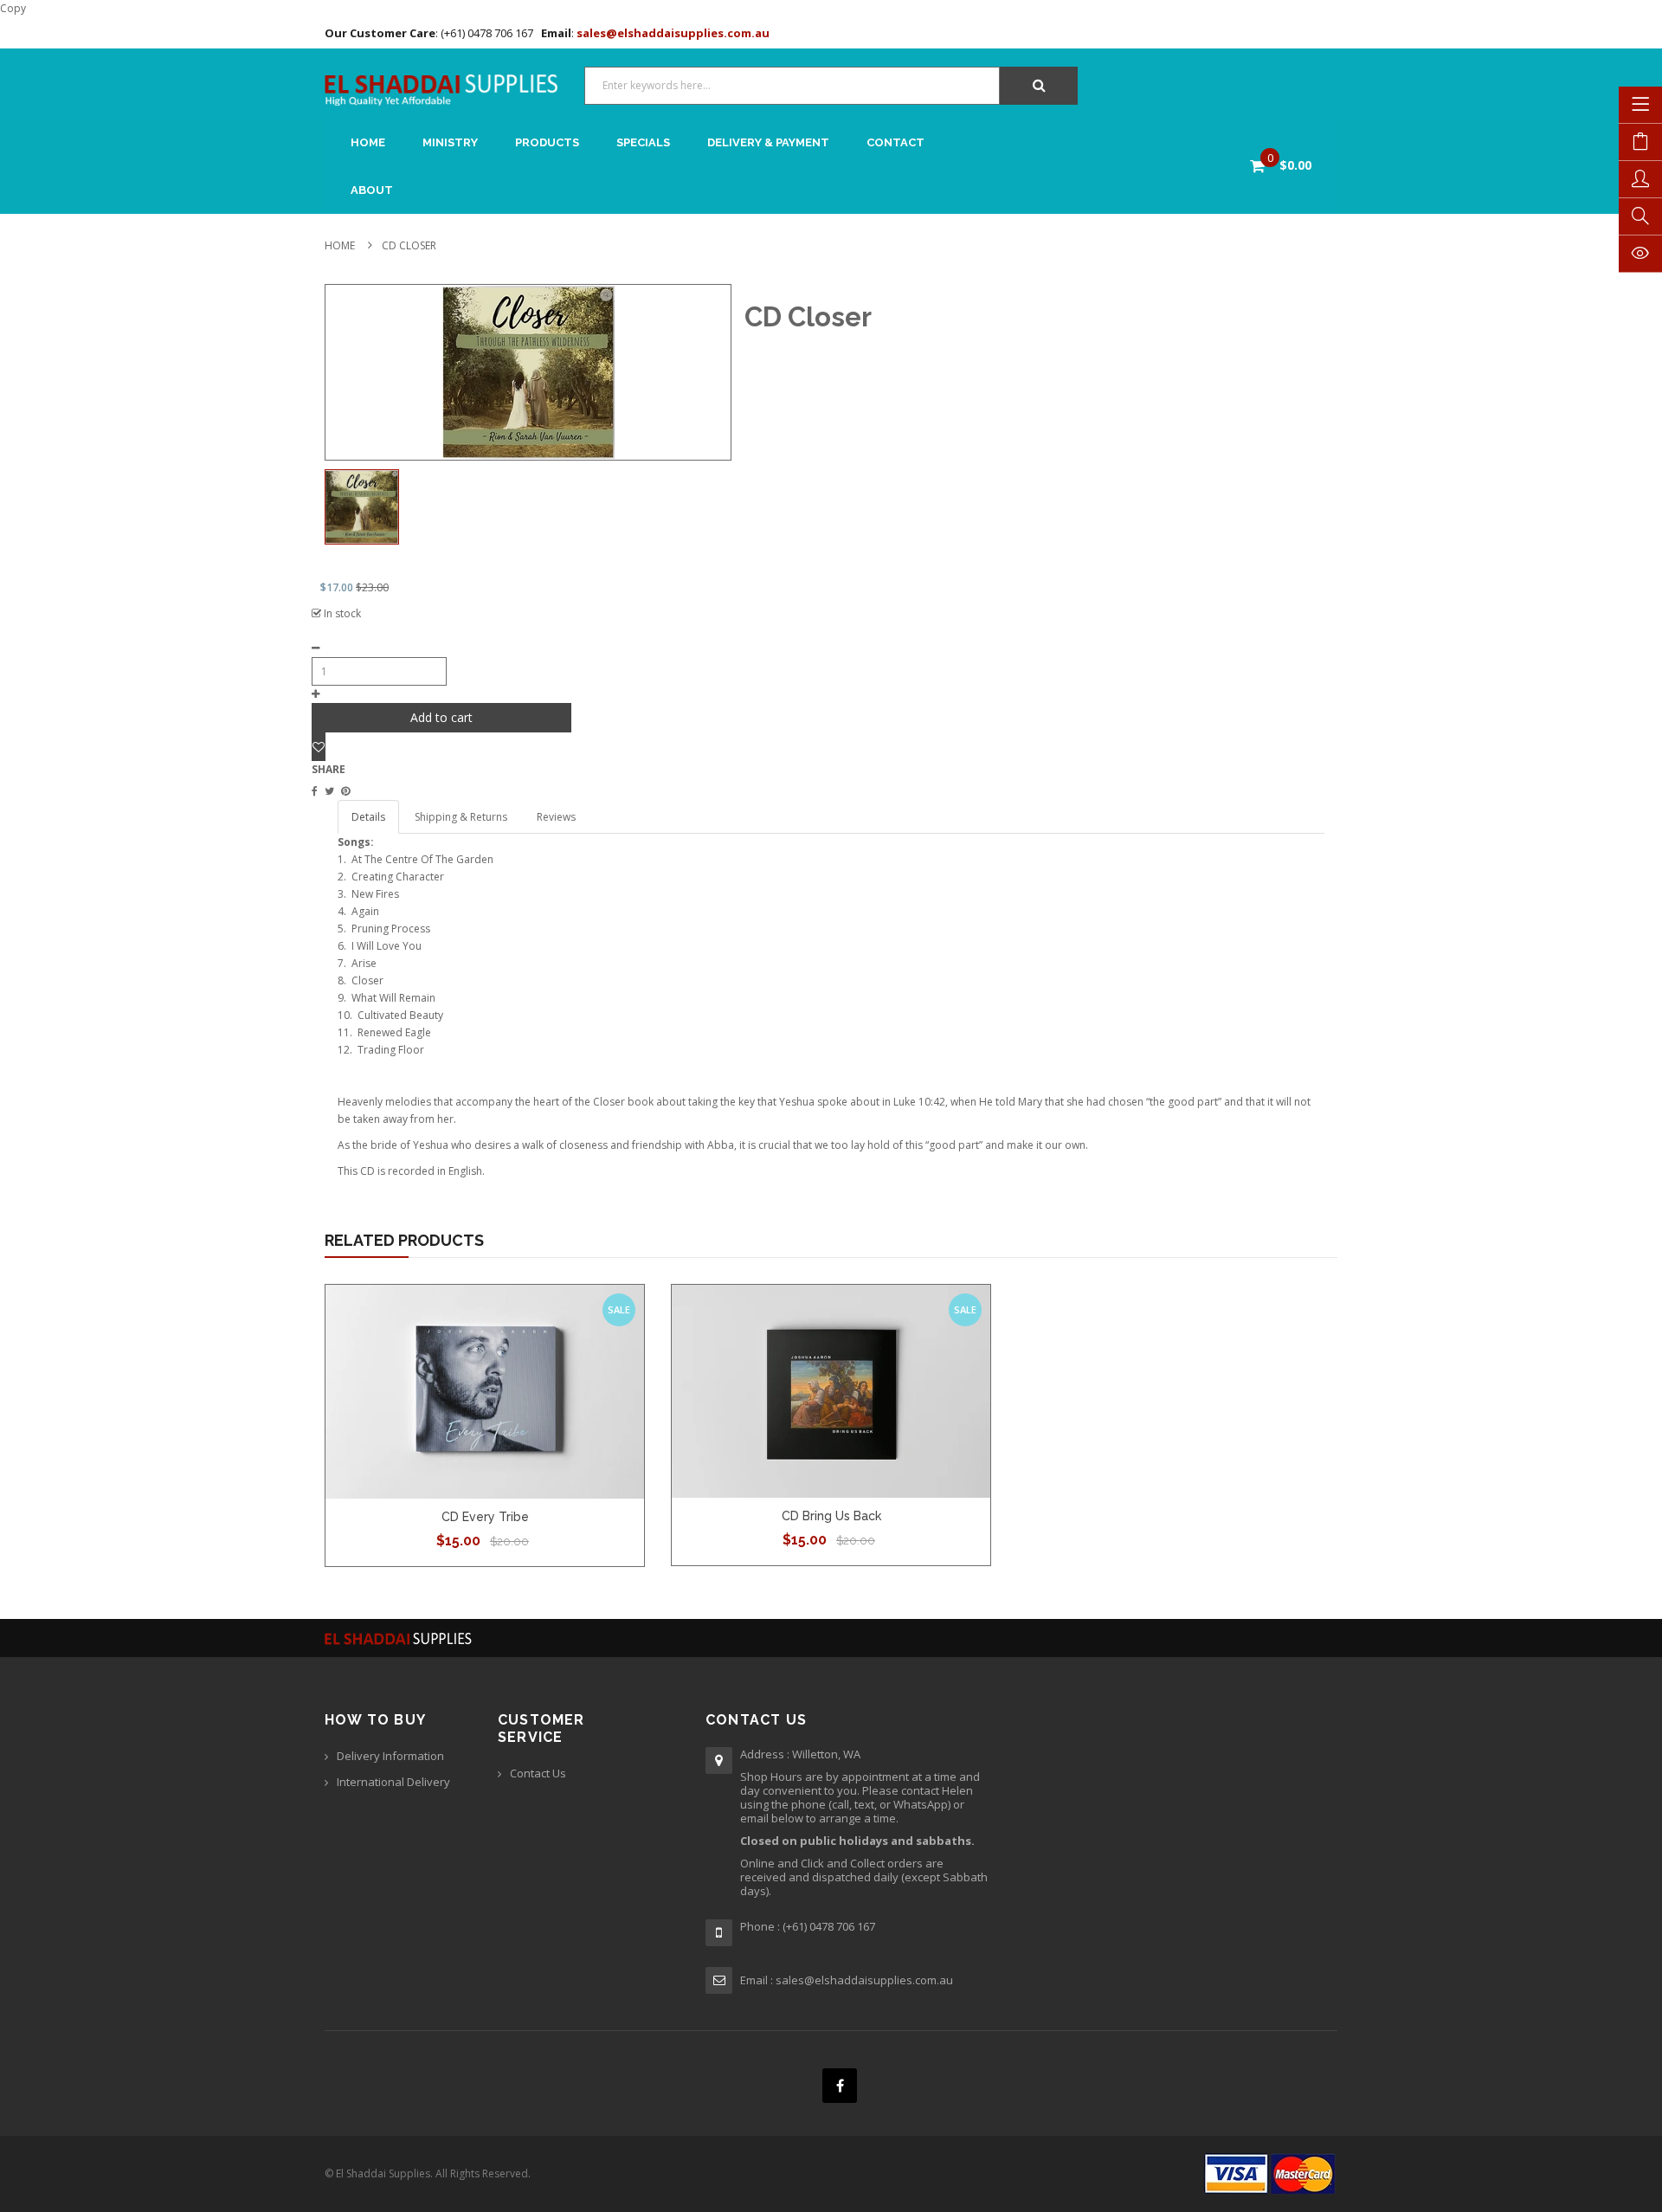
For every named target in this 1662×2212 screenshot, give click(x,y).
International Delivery (393, 1782)
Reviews (556, 817)
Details (368, 817)
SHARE (329, 769)
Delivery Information (390, 1756)
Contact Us (538, 1773)
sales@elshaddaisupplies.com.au (672, 33)
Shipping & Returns (461, 817)
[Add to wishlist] (319, 747)
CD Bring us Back (831, 1516)
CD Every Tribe (485, 1517)
